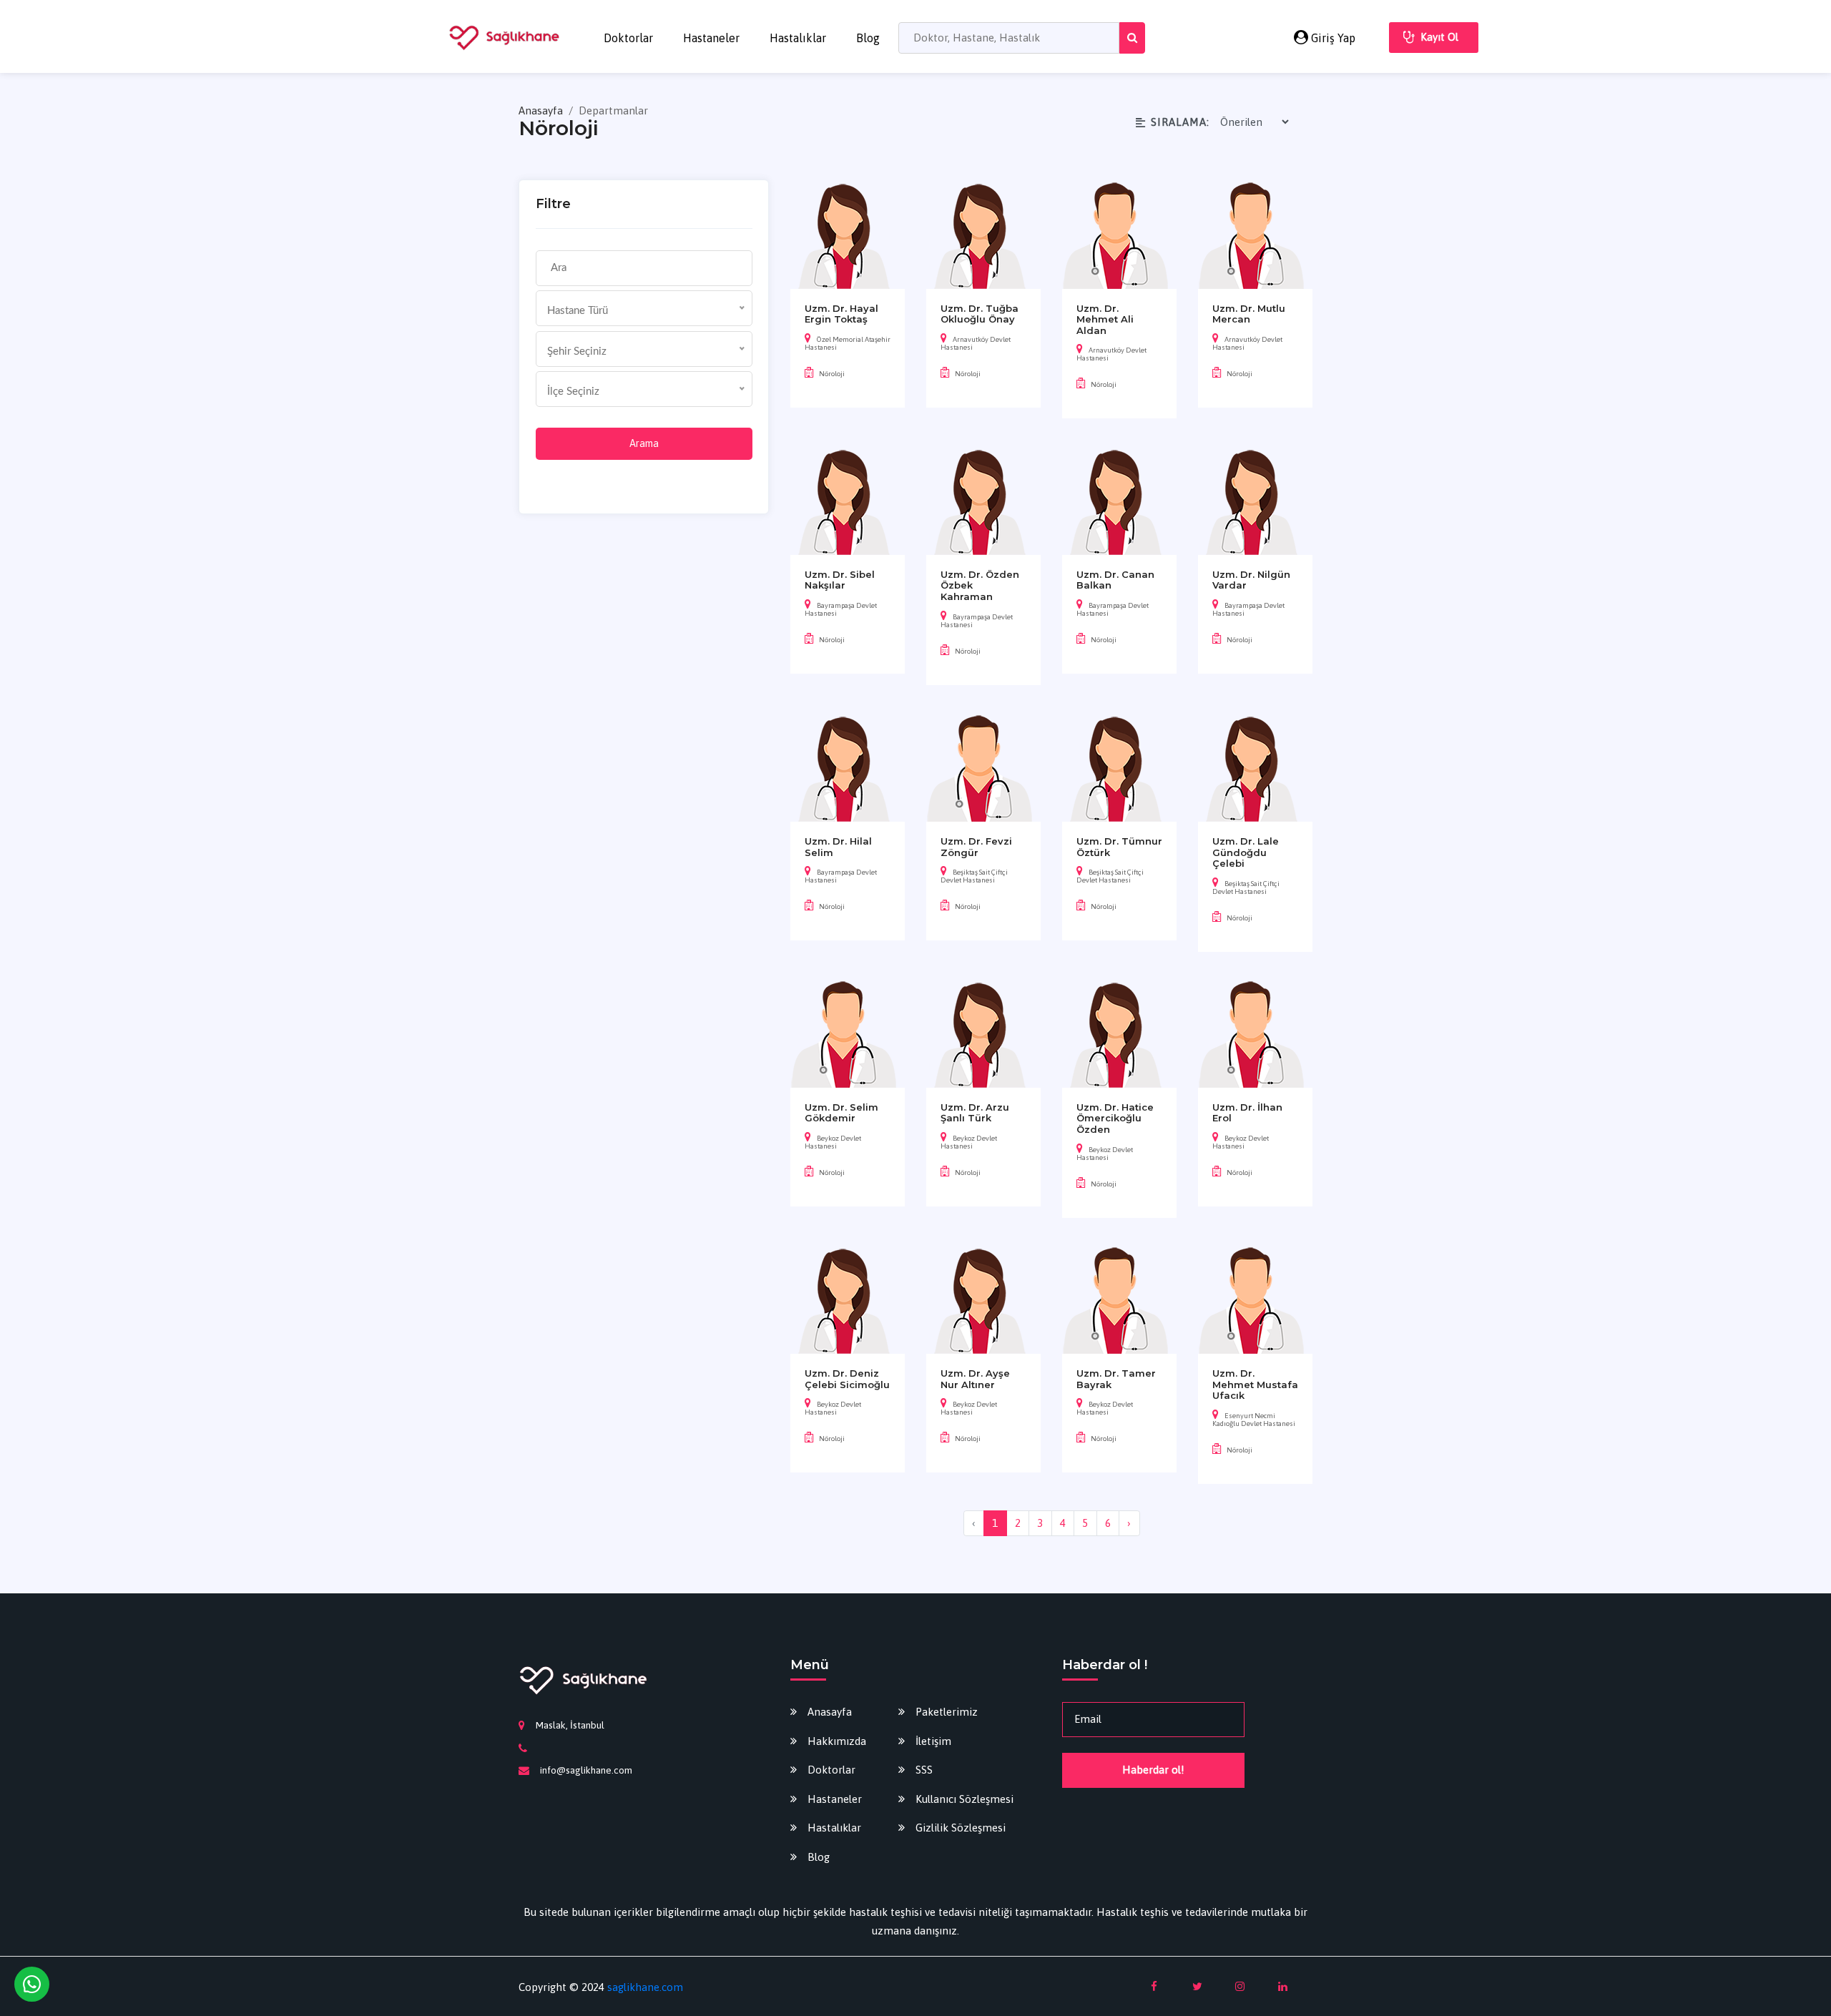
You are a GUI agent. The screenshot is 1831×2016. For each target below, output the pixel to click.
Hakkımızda (837, 1741)
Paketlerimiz (947, 1712)
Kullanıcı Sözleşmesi (964, 1799)
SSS (924, 1770)
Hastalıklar (798, 38)
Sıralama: (1180, 122)
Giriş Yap (1332, 38)
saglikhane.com (645, 1987)
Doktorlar (628, 38)
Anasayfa (542, 110)
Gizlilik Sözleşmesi (961, 1828)
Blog (868, 38)
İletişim (933, 1741)
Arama (644, 443)
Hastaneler (711, 38)
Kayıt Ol (1439, 37)
